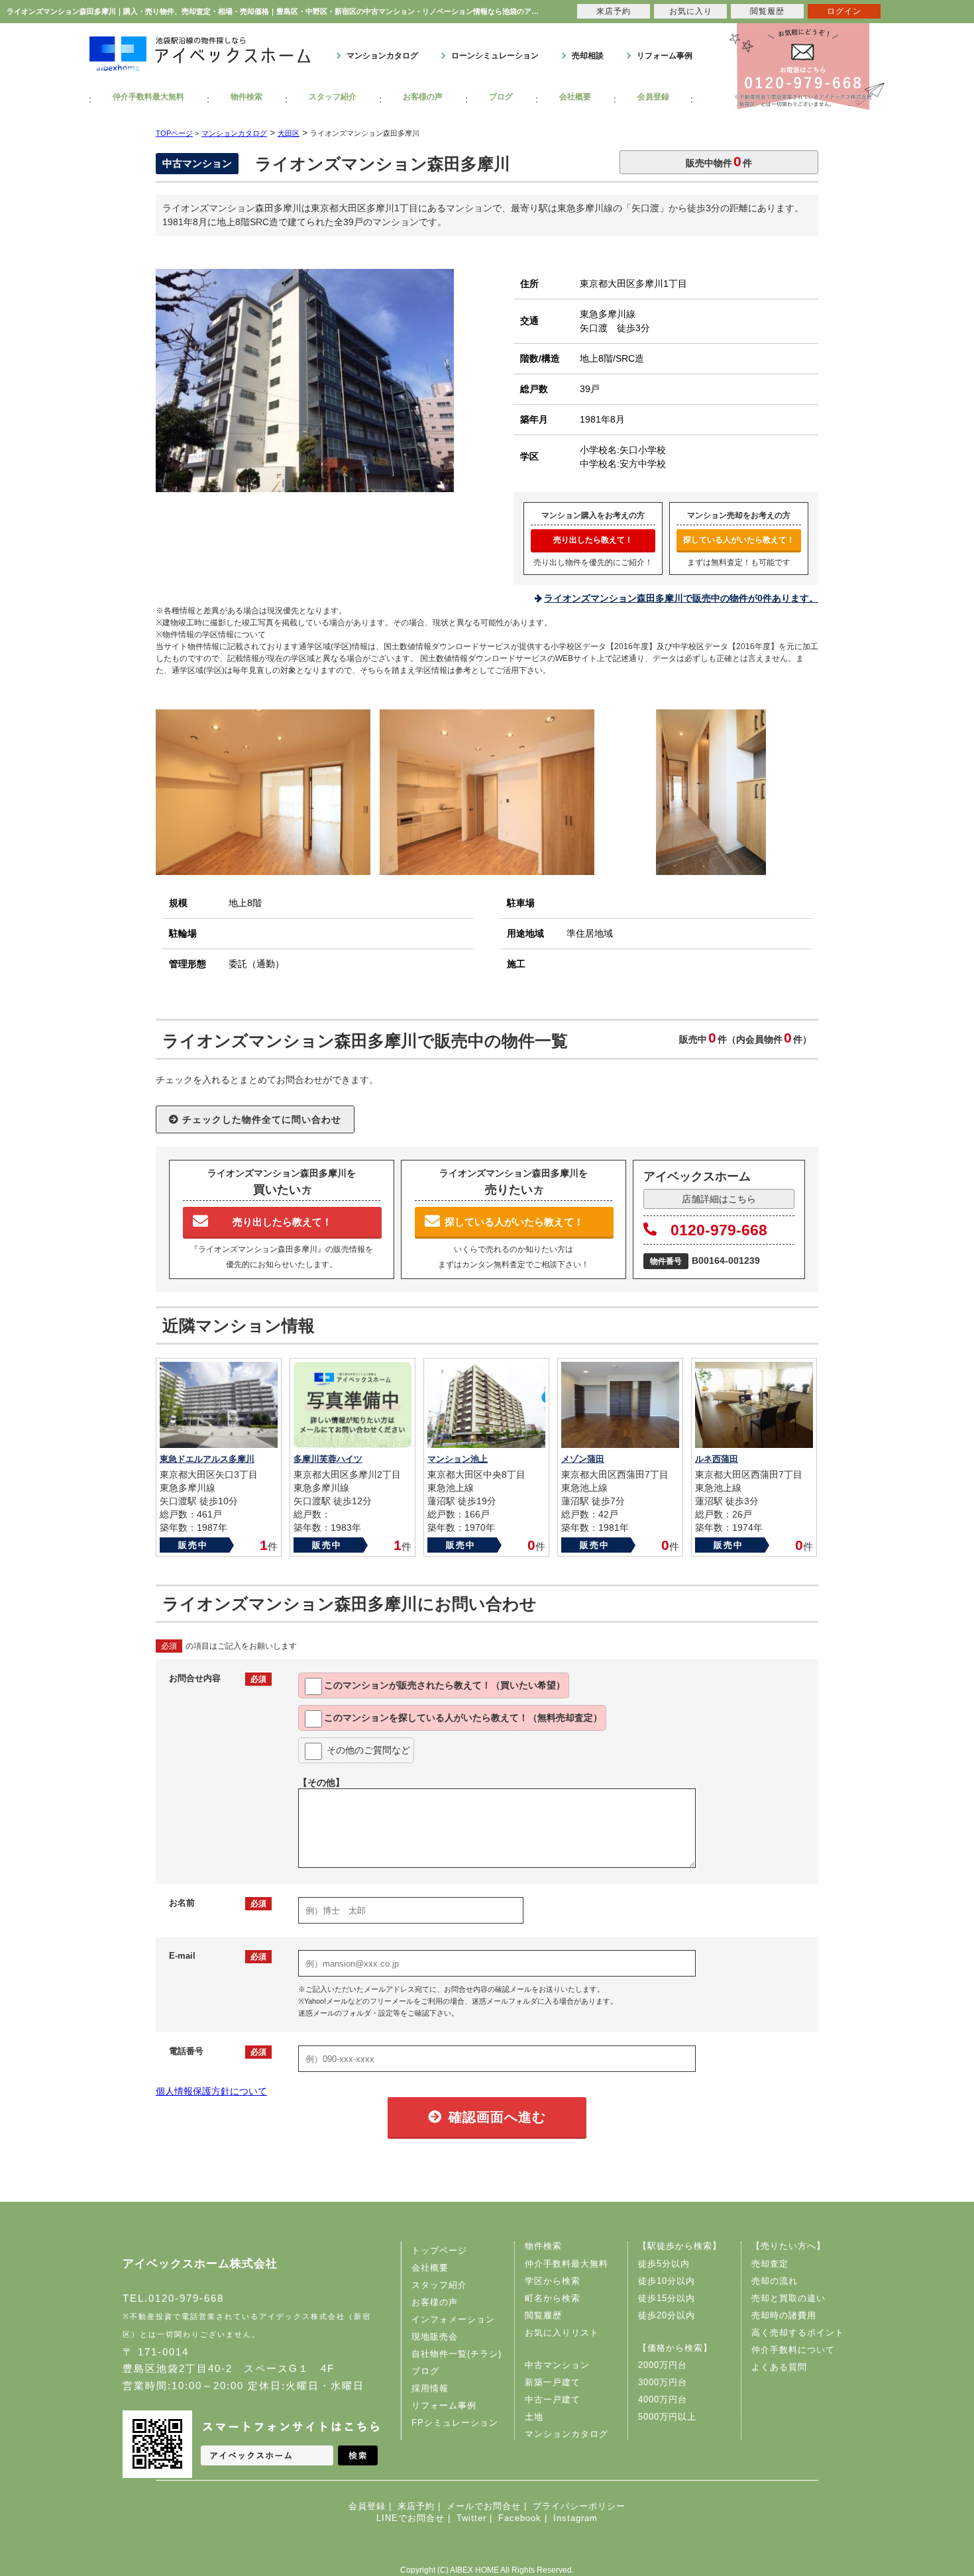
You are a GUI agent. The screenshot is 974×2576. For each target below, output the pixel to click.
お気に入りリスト (562, 2333)
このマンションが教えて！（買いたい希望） (445, 1685)
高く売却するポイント (798, 2333)
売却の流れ (775, 2281)
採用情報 (430, 2388)
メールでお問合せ (484, 2506)
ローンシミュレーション (495, 56)
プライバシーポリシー (579, 2506)
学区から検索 (553, 2281)
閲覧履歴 (543, 2315)
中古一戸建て (553, 2399)
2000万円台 (663, 2365)
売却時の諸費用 (784, 2315)
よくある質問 (779, 2367)
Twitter (471, 2518)
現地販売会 (435, 2337)
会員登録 (653, 97)
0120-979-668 (719, 1230)
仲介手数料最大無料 (148, 97)
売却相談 (588, 56)
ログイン (844, 11)
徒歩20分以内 (667, 2315)
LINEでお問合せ (410, 2518)
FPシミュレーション (455, 2423)
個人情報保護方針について (211, 2091)
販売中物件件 (719, 161)
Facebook (520, 2518)
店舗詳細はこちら (719, 1199)
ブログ (501, 97)
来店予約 (416, 2506)
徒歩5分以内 (664, 2264)
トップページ (439, 2250)
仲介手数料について (793, 2350)
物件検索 (246, 97)
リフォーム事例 (665, 56)
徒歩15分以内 (667, 2298)
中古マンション (557, 2365)
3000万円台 (663, 2382)
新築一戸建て (553, 2382)
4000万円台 (663, 2399)
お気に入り (691, 11)
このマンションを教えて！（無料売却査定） (463, 1718)
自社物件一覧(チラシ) (457, 2354)
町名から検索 (553, 2298)
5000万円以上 (667, 2417)
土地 (534, 2417)
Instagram (575, 2518)
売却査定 (770, 2264)
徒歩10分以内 (667, 2281)
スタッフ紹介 (333, 97)
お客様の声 (423, 97)
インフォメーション (453, 2319)
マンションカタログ (382, 56)
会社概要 (575, 97)
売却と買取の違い (788, 2298)
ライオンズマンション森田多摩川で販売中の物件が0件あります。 (681, 598)
